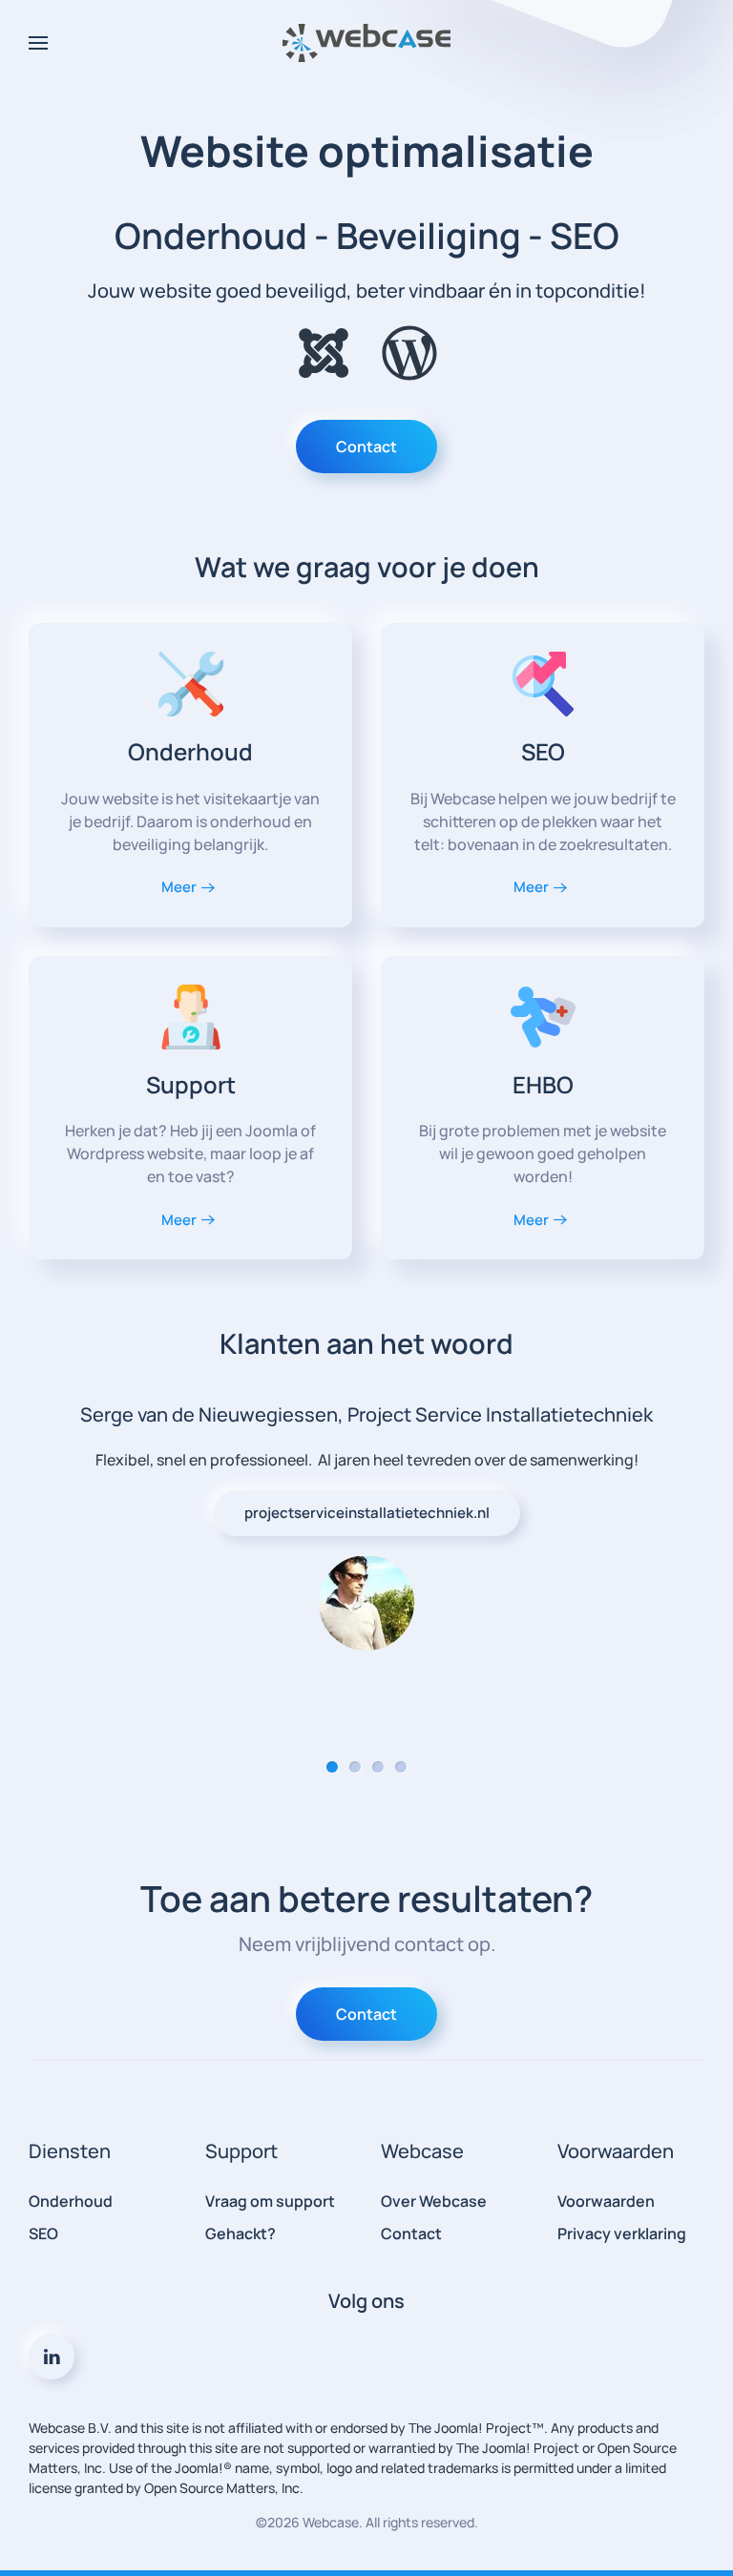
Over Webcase (434, 2201)
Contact (366, 447)
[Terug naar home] (366, 43)
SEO (43, 2233)
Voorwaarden (606, 2201)
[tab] (332, 1767)
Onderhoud (71, 2201)
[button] (38, 43)
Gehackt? (241, 2233)
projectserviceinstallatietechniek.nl (367, 1513)
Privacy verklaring (622, 2233)
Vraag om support (270, 2201)
